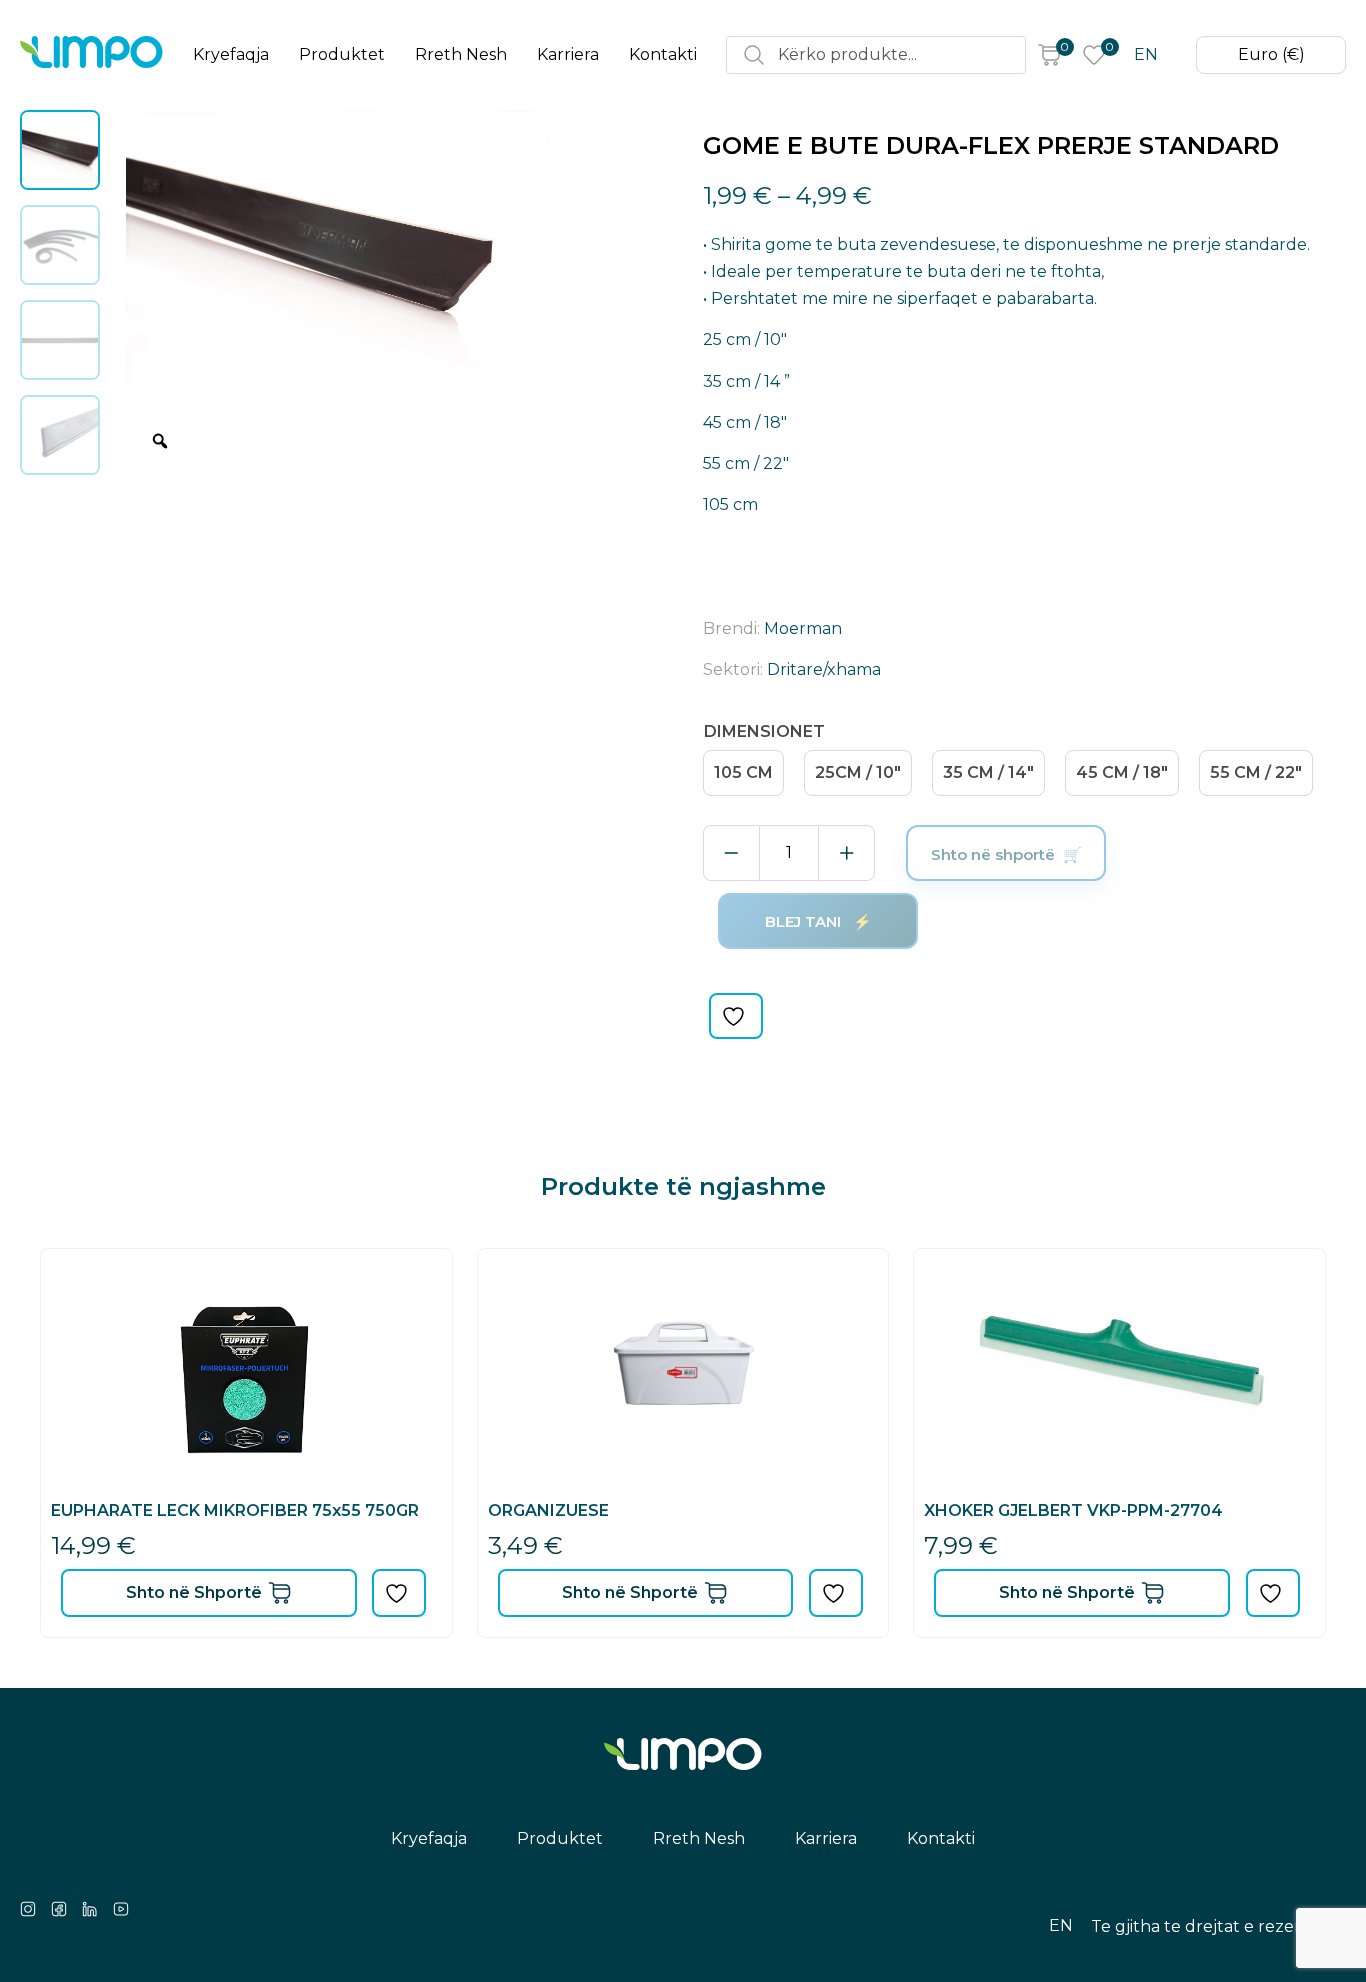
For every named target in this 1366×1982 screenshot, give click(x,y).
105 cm (743, 772)
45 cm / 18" (1122, 772)
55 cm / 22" (1256, 772)
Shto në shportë (993, 854)
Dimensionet (764, 731)
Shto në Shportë (194, 1592)
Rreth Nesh (461, 54)
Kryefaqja (231, 54)
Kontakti (663, 54)
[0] (1049, 55)
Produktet (342, 54)
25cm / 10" (858, 772)
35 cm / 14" (988, 772)
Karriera (568, 54)
